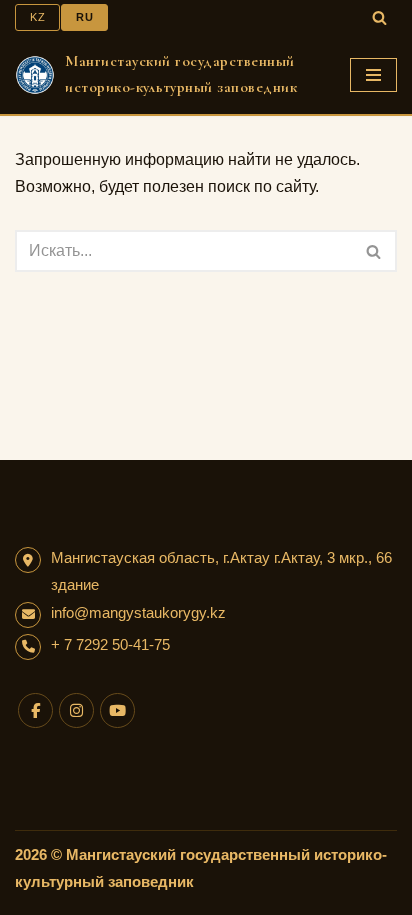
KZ (38, 17)
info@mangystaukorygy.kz (138, 612)
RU (85, 17)
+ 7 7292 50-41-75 (110, 644)
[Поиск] (379, 17)
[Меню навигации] (373, 75)
